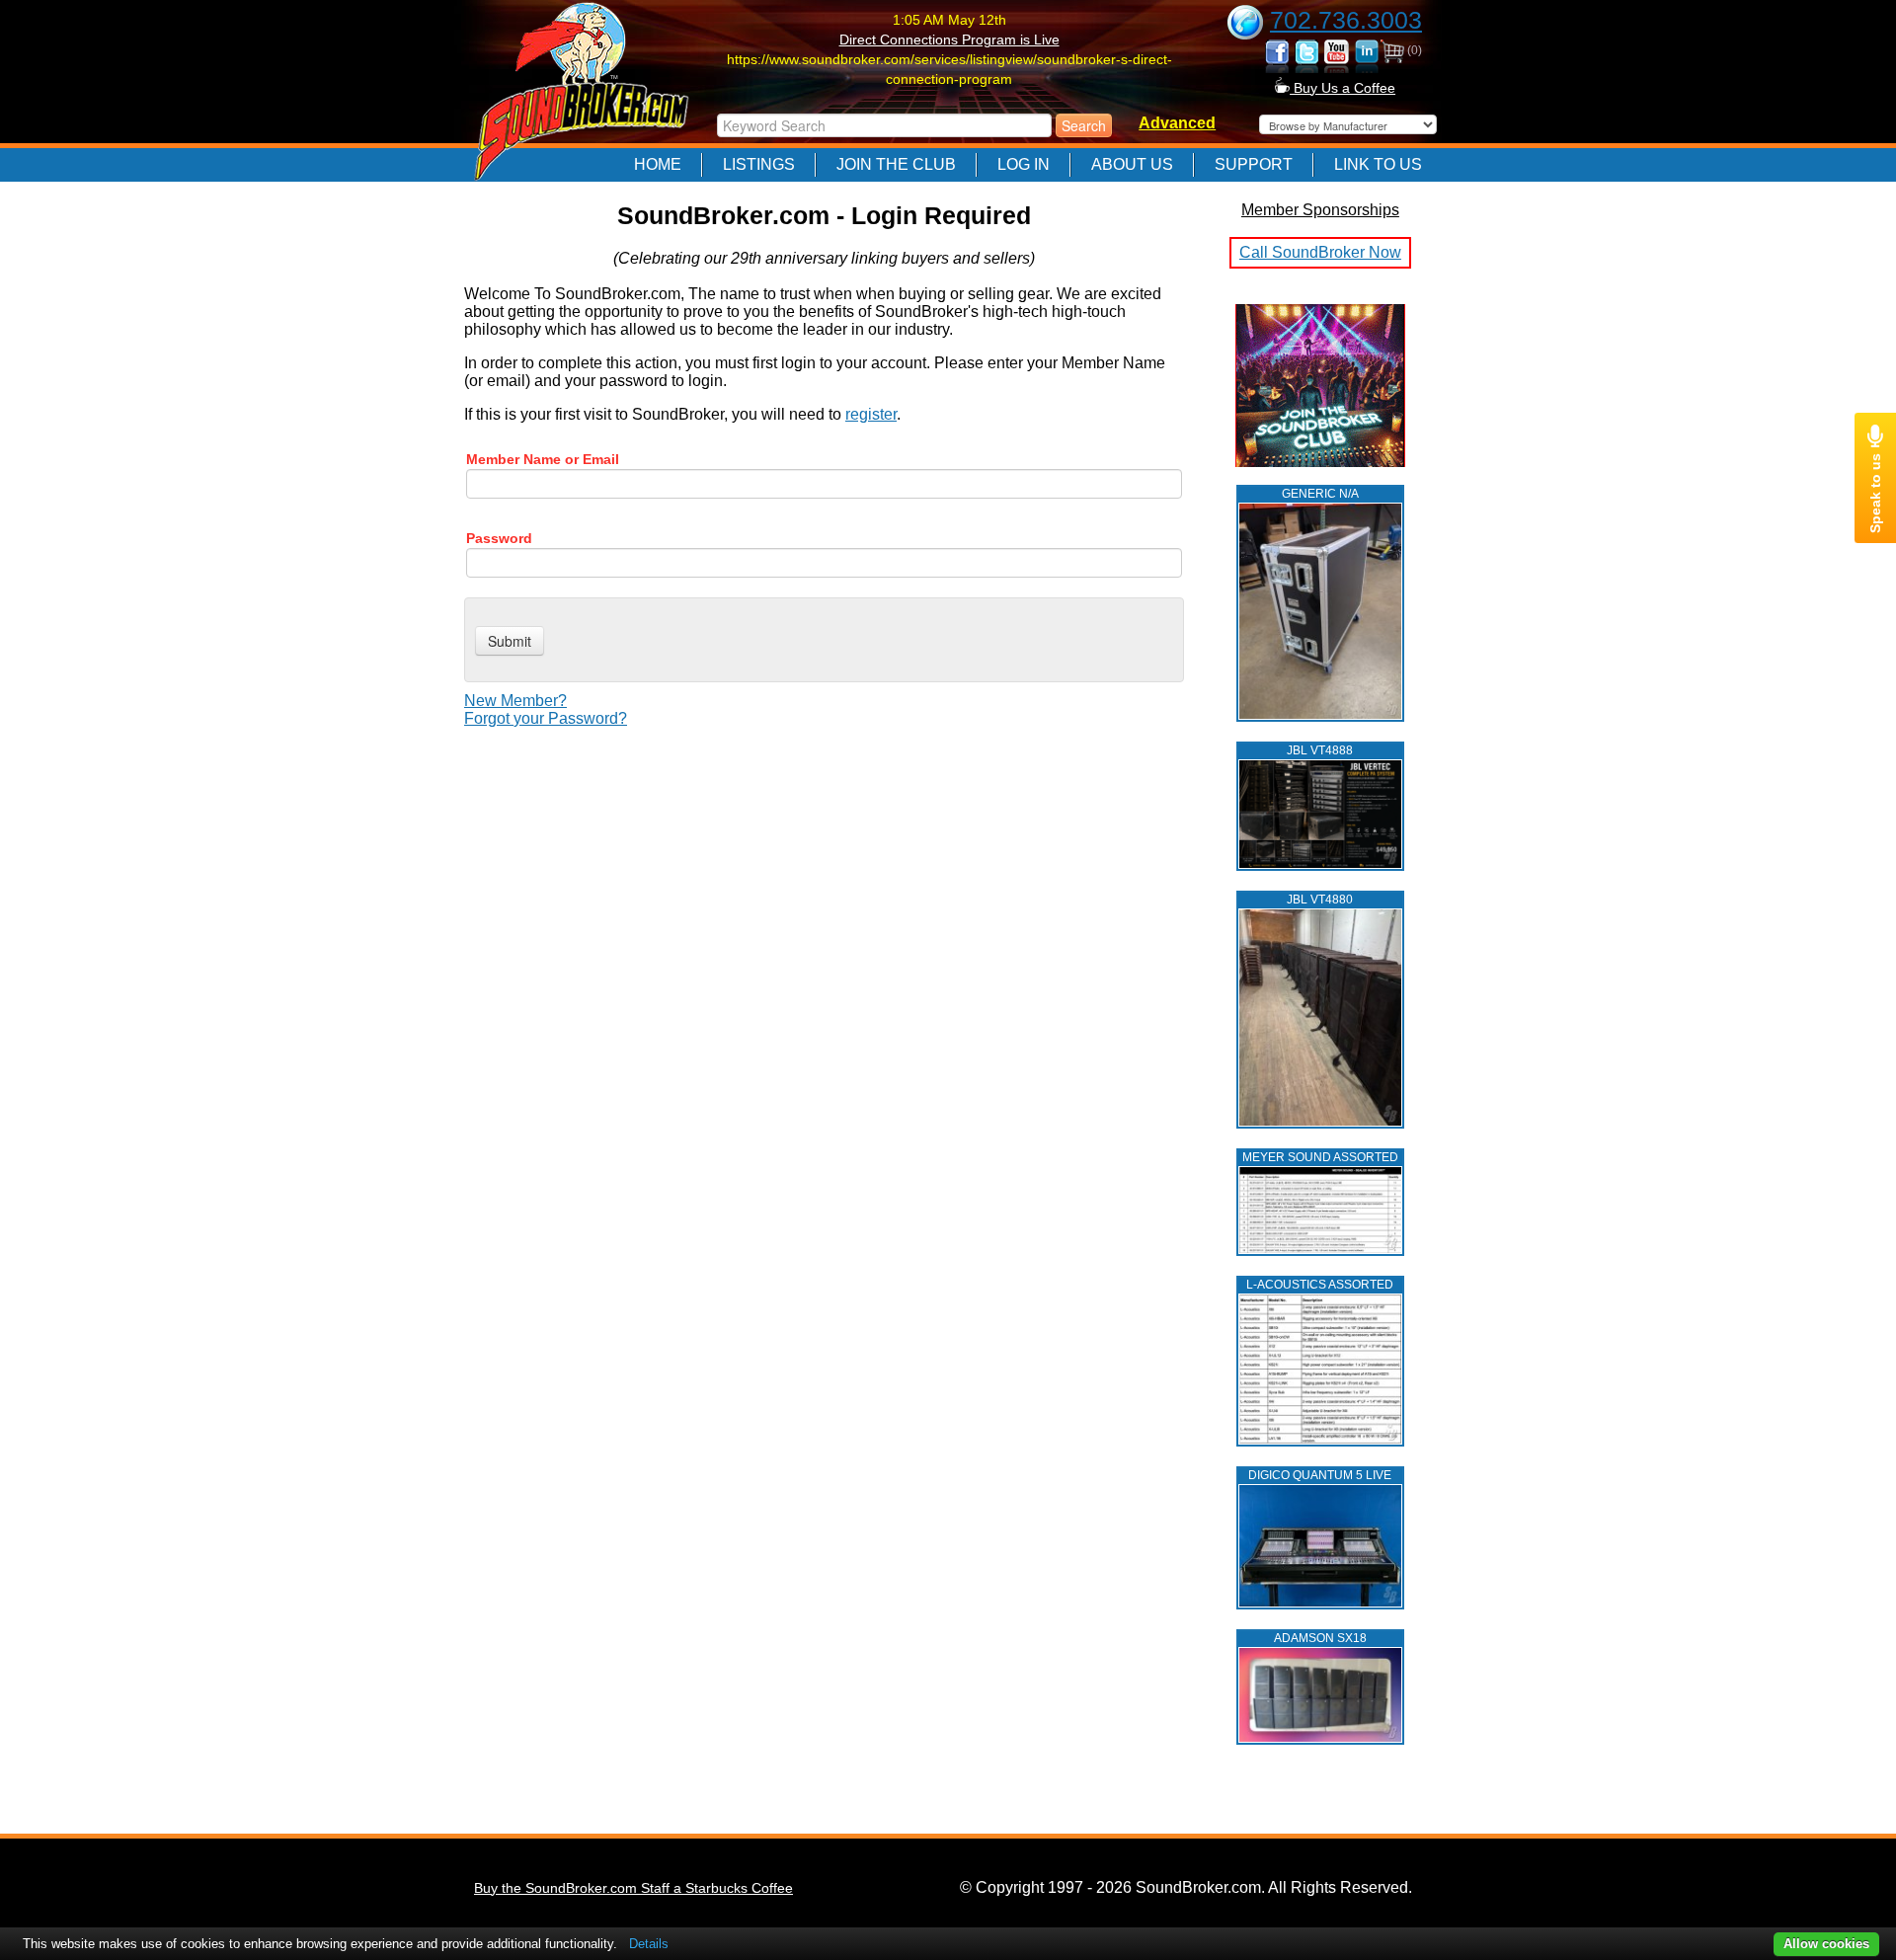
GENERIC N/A (1320, 494)
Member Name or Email (543, 459)
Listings (759, 164)
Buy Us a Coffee (1343, 88)
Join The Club (896, 164)
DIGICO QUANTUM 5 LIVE (1320, 1475)
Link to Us (1378, 164)
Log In (1024, 164)
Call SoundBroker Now (1320, 252)
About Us (1132, 164)
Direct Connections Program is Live (949, 39)
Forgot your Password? (546, 718)
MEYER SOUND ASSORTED (1320, 1157)
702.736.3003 (1346, 20)
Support (1254, 164)
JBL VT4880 (1320, 900)
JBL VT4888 (1320, 750)
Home (658, 164)
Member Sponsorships (1320, 210)
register (871, 414)
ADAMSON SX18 (1320, 1638)
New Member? (515, 701)
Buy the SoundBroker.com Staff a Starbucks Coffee (633, 1888)
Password (499, 538)
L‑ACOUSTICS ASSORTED (1320, 1285)
